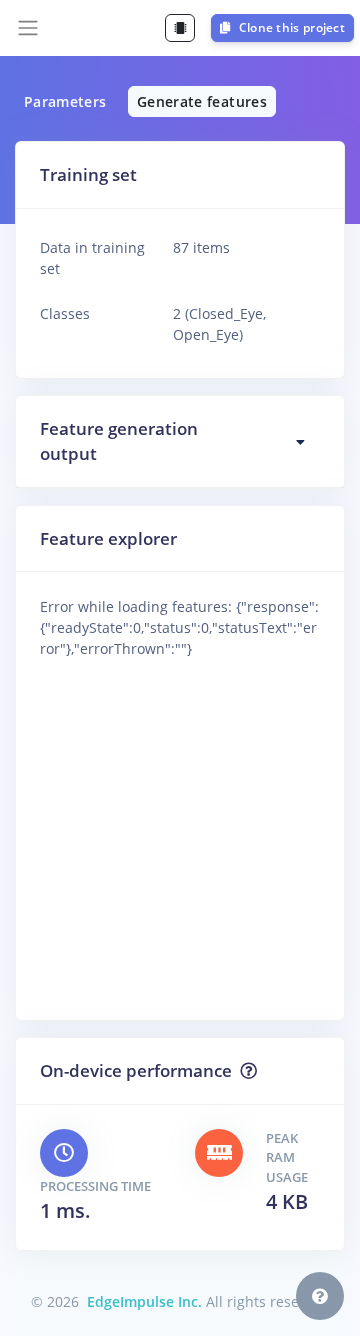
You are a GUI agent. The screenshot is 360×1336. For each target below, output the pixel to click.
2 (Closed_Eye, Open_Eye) (219, 317)
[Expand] (301, 442)
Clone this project (290, 27)
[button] (320, 1296)
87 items (201, 247)
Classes (65, 313)
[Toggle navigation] (28, 28)
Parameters (65, 101)
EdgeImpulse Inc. (144, 1301)
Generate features (202, 101)
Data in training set (92, 258)
